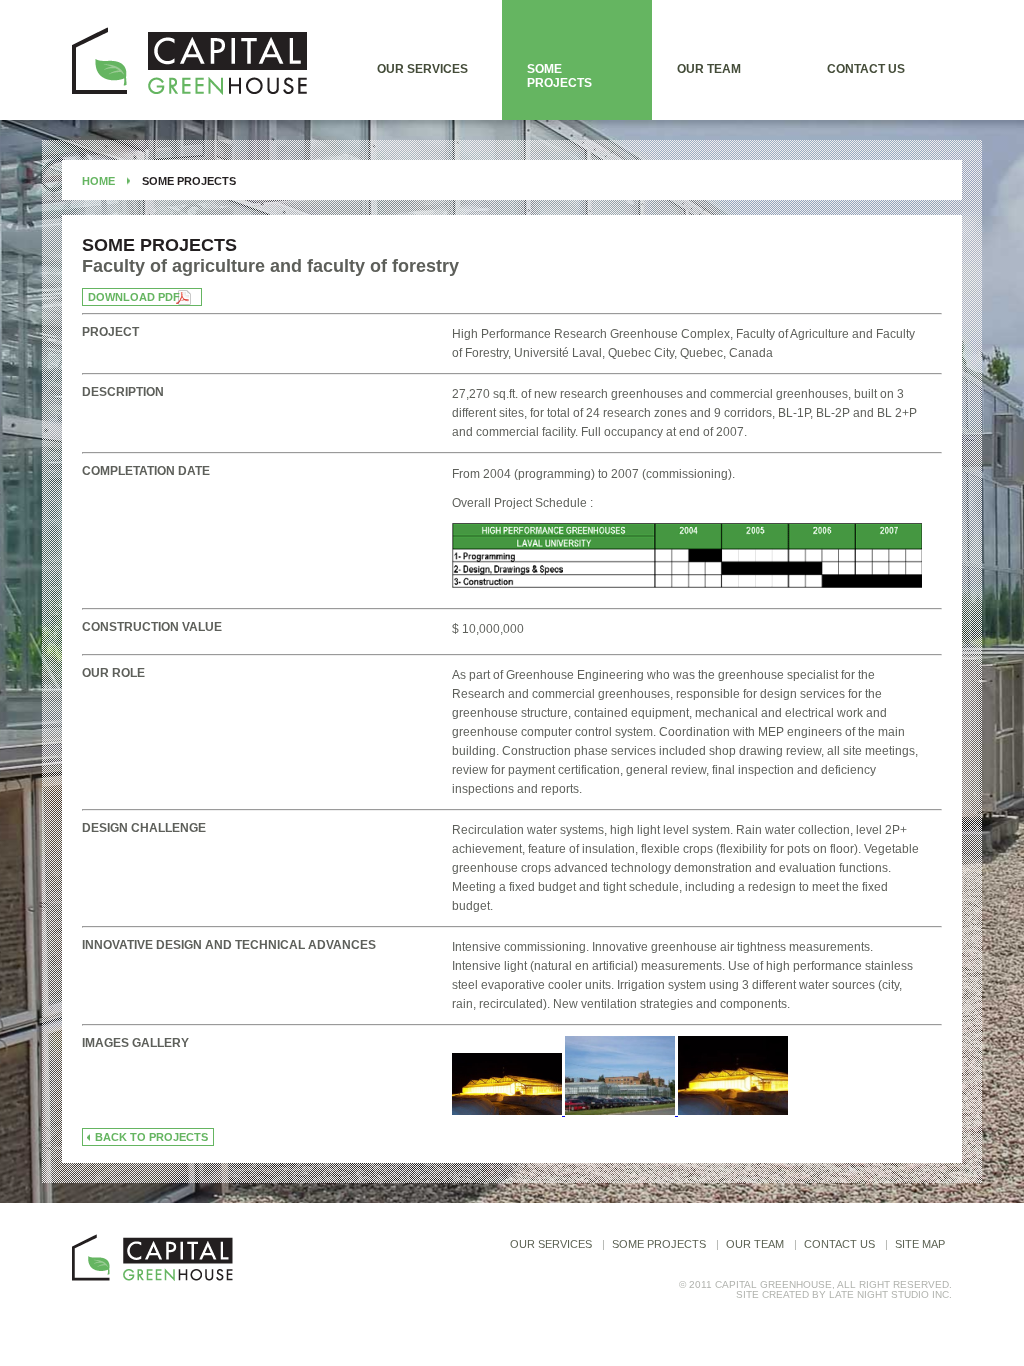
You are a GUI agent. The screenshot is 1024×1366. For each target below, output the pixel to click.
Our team (709, 69)
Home (98, 181)
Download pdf (134, 297)
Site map (920, 1244)
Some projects (559, 76)
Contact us (866, 69)
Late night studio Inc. (890, 1294)
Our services (422, 69)
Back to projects (151, 1137)
